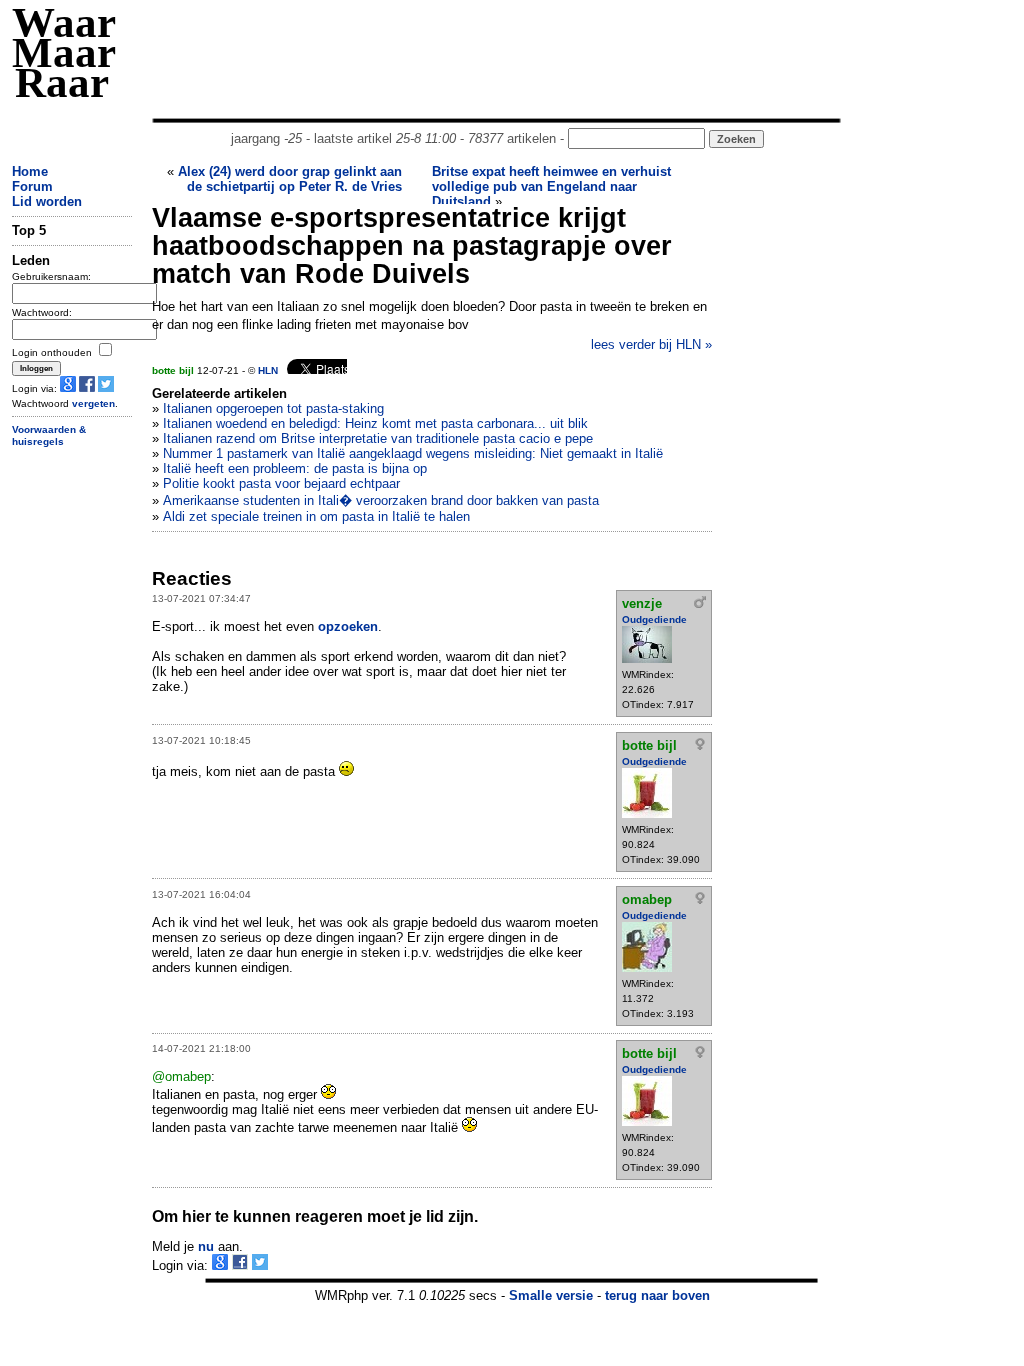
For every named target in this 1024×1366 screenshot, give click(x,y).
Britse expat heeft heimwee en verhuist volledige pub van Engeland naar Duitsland (551, 186)
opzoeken (348, 626)
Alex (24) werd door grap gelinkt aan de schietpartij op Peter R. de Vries (290, 179)
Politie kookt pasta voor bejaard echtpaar (281, 483)
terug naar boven (657, 1295)
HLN (268, 370)
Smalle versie (551, 1295)
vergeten (93, 403)
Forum (32, 186)
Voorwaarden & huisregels (49, 436)
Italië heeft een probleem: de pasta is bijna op (295, 468)
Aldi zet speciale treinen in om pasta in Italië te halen (316, 516)
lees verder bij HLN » (651, 344)
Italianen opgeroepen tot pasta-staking (273, 408)
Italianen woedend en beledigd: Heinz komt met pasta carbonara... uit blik (375, 423)
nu (206, 1246)
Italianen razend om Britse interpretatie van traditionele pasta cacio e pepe (378, 438)
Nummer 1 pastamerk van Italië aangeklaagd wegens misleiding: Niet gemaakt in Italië (413, 453)
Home (30, 171)
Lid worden (47, 201)
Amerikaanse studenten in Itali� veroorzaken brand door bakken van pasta (381, 500)
